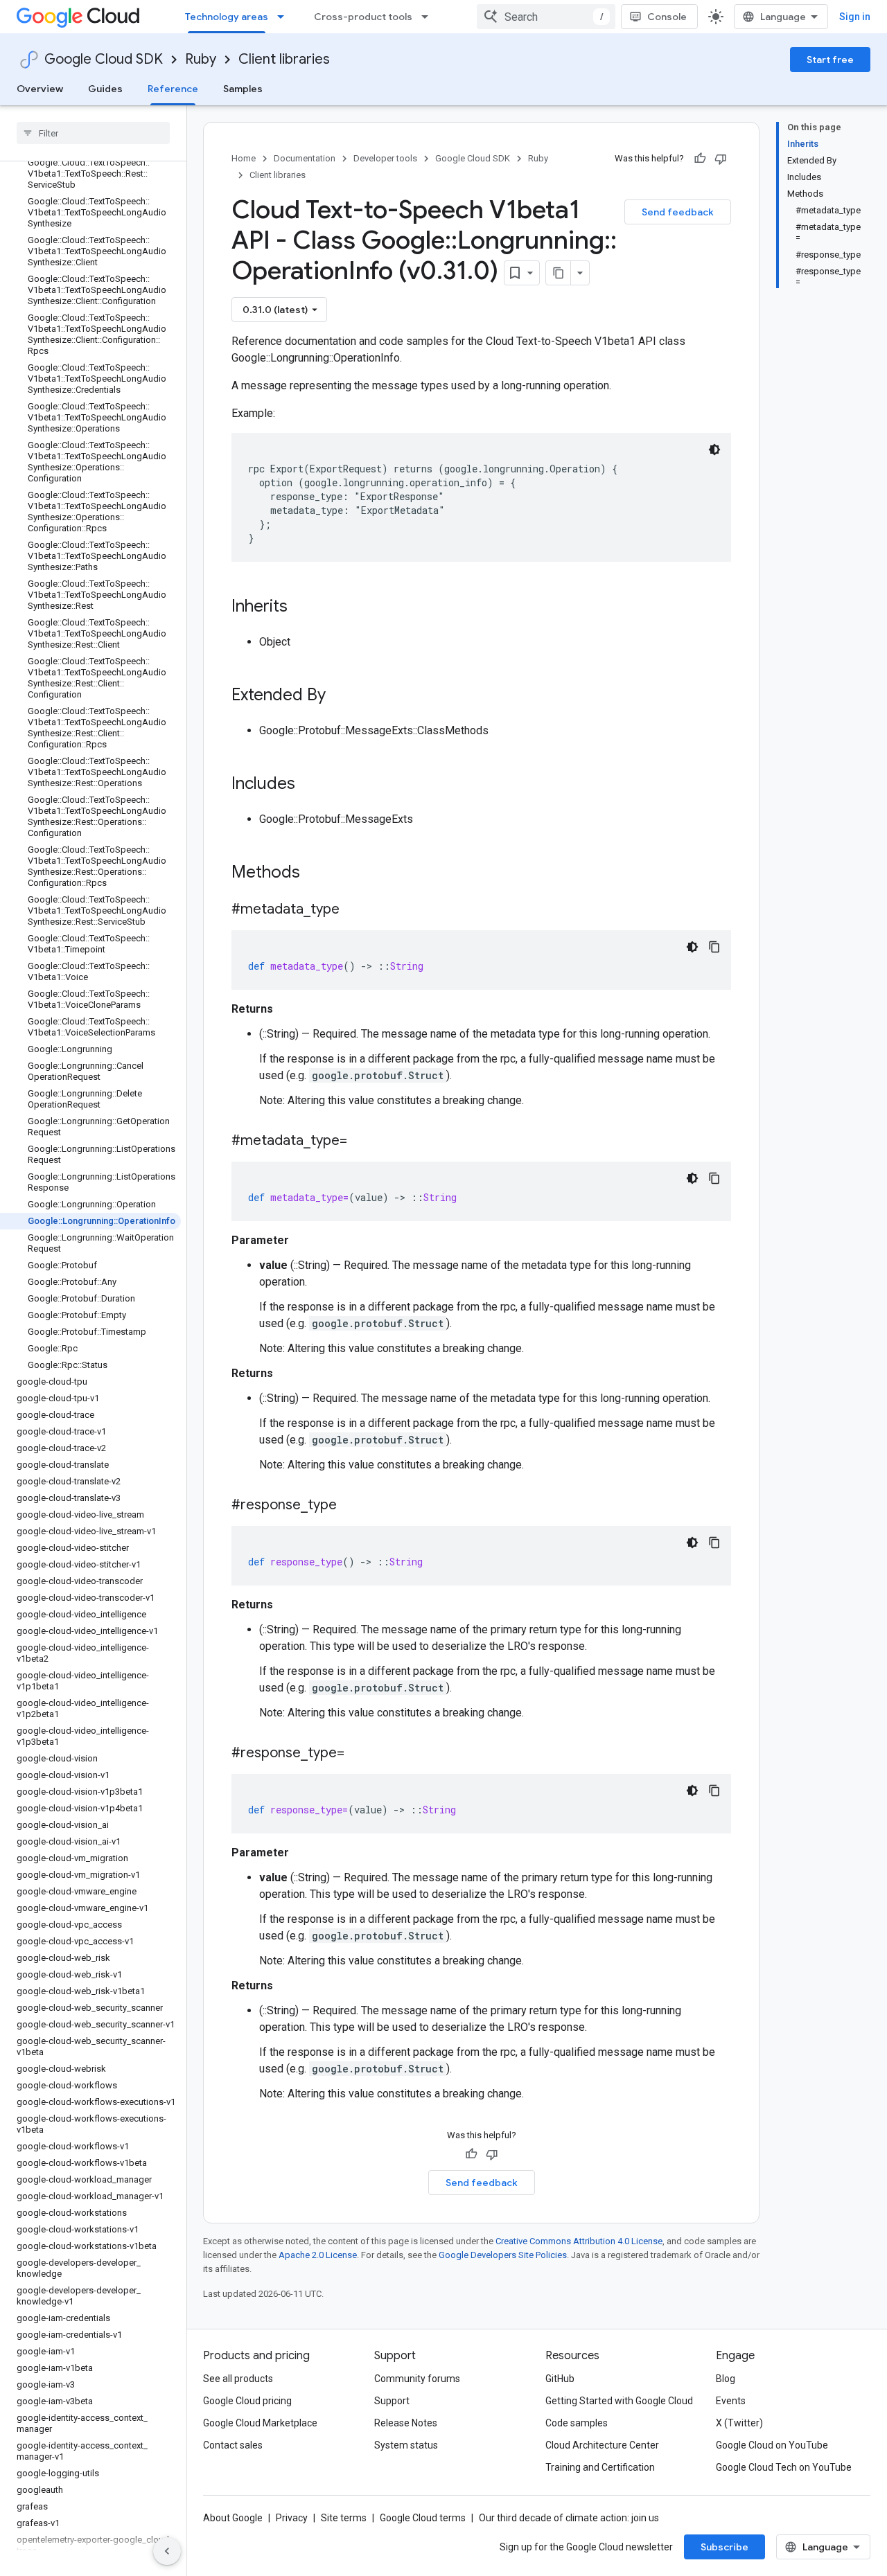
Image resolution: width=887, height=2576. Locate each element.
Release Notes (406, 2423)
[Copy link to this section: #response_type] (351, 1506)
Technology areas (227, 17)
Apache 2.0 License (318, 2255)
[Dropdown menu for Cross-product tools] (429, 17)
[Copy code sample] (714, 947)
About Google (233, 2518)
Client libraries (284, 59)
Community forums (417, 2379)
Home (244, 158)
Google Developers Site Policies (503, 2255)
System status (406, 2445)
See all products (238, 2379)
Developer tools (385, 158)
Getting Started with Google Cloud (619, 2401)
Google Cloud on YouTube (772, 2445)
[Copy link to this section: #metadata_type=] (361, 1142)
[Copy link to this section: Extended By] (340, 696)
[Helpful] (700, 159)
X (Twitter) (739, 2423)
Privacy (292, 2518)
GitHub (560, 2379)
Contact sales (233, 2445)
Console (667, 17)
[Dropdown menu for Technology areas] (285, 17)
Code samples (577, 2423)
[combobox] (546, 17)
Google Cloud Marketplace (260, 2423)
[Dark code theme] (714, 450)
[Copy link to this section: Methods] (318, 873)
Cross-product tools (363, 17)
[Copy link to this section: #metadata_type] (353, 910)
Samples (243, 89)
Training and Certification (600, 2467)
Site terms (344, 2518)
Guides (105, 89)
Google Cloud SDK (104, 59)
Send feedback (678, 212)
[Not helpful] (721, 159)
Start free (830, 60)
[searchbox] (93, 133)
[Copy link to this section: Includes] (309, 785)
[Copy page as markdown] (559, 273)
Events (731, 2401)
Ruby (201, 59)
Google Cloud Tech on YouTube (784, 2467)
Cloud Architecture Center (602, 2445)
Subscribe (724, 2547)
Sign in (855, 17)
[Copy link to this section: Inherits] (301, 607)
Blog (726, 2379)
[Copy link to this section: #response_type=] (358, 1754)
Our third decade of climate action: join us (569, 2518)
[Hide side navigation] (167, 2551)
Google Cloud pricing (247, 2401)
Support (392, 2401)
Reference (173, 89)
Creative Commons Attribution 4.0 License (579, 2241)
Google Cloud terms (423, 2518)
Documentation (305, 158)
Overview (40, 89)
